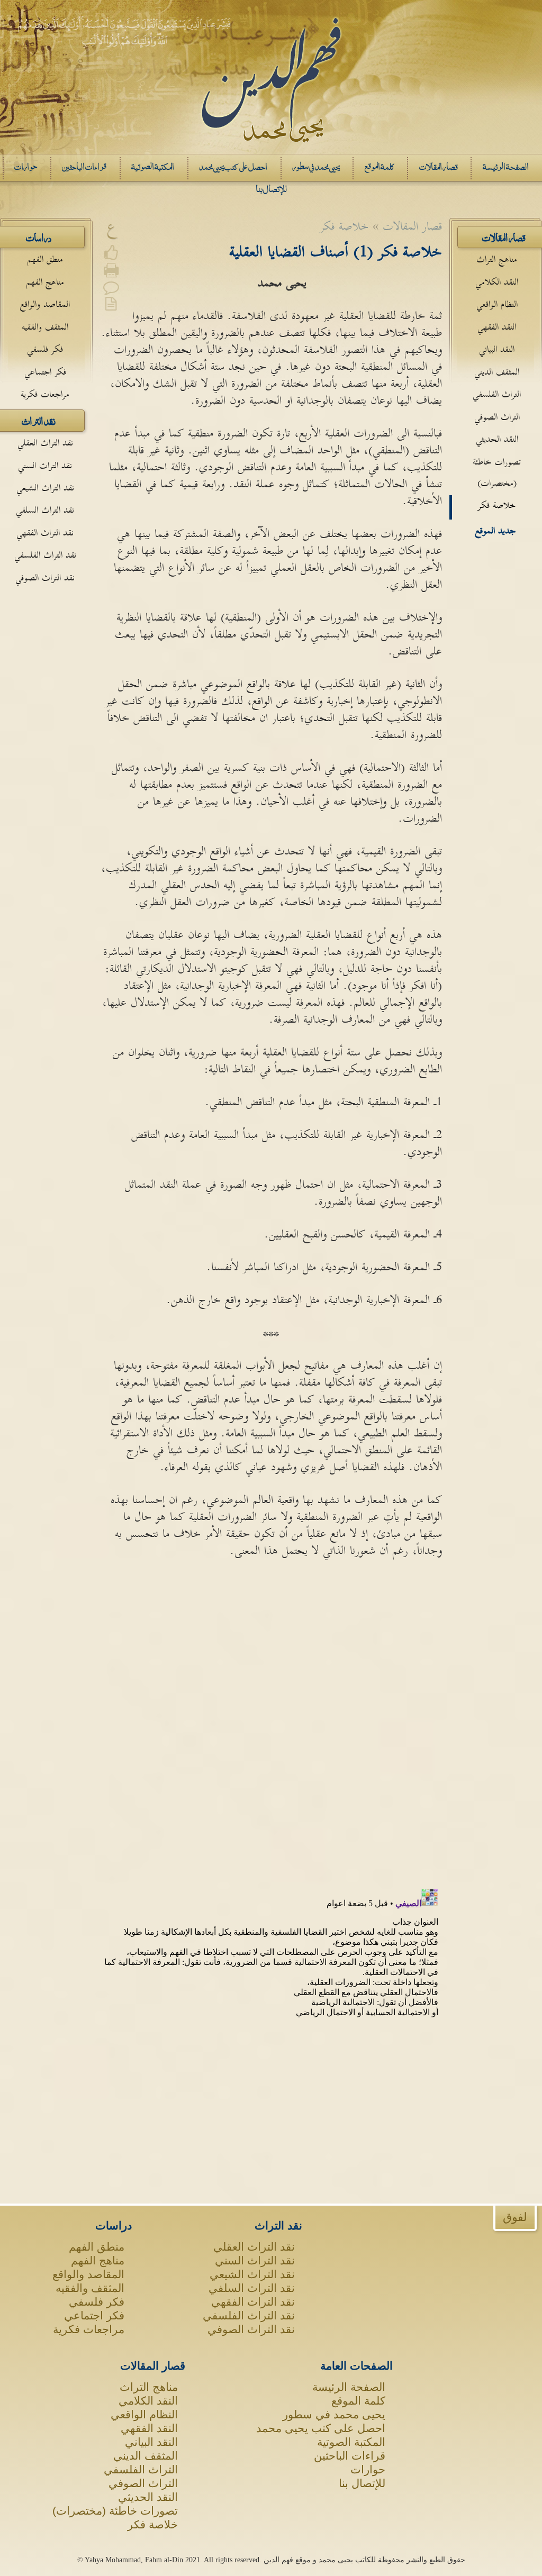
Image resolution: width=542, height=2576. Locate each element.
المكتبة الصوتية (351, 2442)
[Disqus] (271, 1724)
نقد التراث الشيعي (45, 488)
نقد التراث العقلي (45, 443)
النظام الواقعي (497, 304)
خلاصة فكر (497, 506)
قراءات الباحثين (350, 2456)
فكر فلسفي (45, 349)
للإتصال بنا (362, 2483)
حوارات (368, 2469)
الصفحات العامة (356, 2366)
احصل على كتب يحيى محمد (321, 2428)
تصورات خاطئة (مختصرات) (497, 473)
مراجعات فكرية (45, 394)
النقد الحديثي (497, 439)
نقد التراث (278, 2225)
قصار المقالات (153, 2366)
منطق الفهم (45, 260)
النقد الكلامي (497, 282)
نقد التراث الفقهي (45, 533)
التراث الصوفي (497, 417)
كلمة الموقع (358, 2401)
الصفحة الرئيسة (349, 2387)
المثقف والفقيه (45, 327)
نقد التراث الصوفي (45, 578)
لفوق (515, 2217)
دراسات (114, 2225)
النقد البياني (497, 349)
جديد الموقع (495, 531)
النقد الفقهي (497, 327)
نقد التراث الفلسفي (45, 555)
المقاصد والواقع (45, 304)
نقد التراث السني (45, 466)
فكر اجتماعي (45, 372)
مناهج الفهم (45, 282)
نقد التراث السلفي (45, 510)
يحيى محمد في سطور (334, 2414)
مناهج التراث (497, 260)
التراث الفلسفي (497, 394)
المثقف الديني (497, 372)
